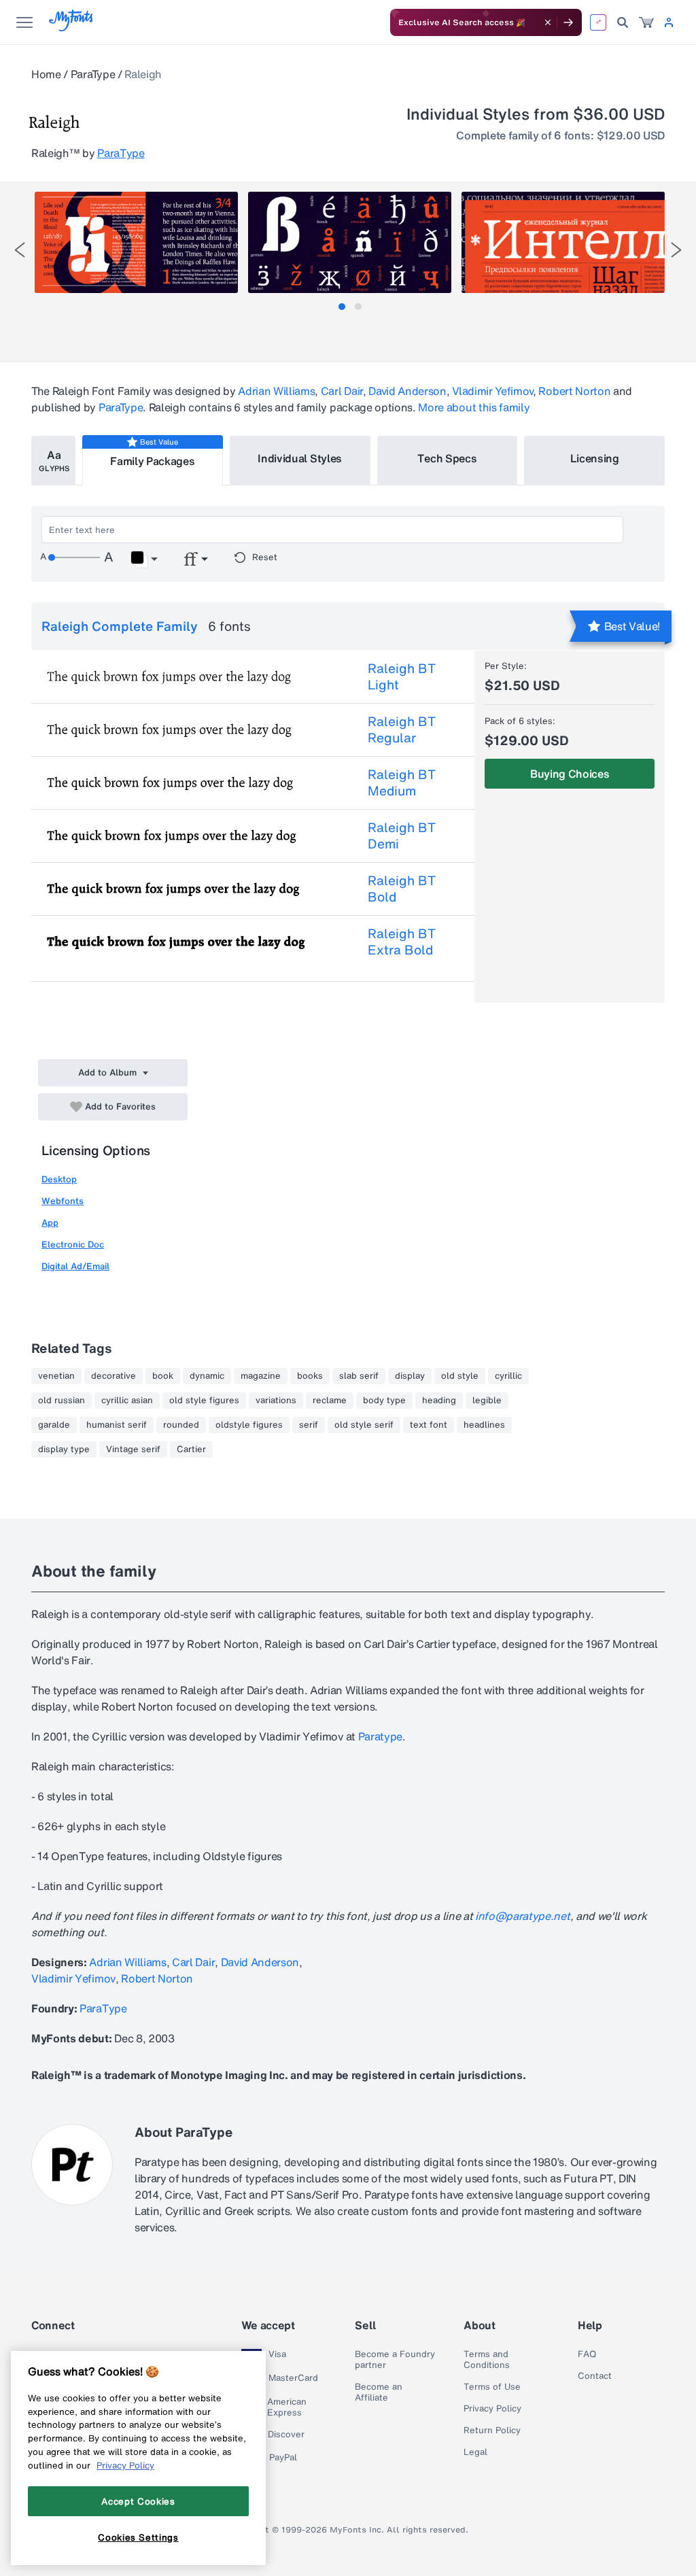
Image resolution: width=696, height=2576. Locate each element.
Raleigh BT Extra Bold (402, 942)
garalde (54, 1425)
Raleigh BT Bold (402, 889)
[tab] (342, 307)
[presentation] (20, 250)
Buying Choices (570, 774)
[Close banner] (548, 22)
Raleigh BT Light (402, 676)
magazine (261, 1376)
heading (439, 1401)
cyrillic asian (127, 1401)
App (50, 1223)
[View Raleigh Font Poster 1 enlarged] (136, 242)
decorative (114, 1376)
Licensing (595, 458)
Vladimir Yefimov (492, 391)
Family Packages (152, 461)
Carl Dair (342, 391)
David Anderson (407, 391)
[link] (646, 22)
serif (309, 1425)
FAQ (587, 2354)
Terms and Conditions (487, 2360)
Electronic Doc (73, 1244)
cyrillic (508, 1376)
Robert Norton (574, 391)
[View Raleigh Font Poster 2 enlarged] (350, 242)
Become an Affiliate (379, 2392)
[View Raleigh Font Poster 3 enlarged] (563, 242)
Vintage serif (133, 1449)
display (410, 1376)
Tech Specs (447, 458)
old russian (62, 1401)
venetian (56, 1376)
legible (487, 1401)
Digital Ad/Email (75, 1266)
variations (276, 1401)
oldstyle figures (249, 1425)
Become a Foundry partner (395, 2360)
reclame (330, 1401)
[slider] (74, 557)
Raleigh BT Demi (402, 836)
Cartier (191, 1449)
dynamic (207, 1376)
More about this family (474, 407)
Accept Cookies (138, 2501)
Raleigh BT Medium (402, 783)
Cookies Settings (138, 2537)
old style (460, 1376)
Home (46, 74)
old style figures (204, 1401)
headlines (484, 1425)
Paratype (380, 1736)
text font (429, 1425)
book (163, 1376)
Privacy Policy (492, 2409)
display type (64, 1449)
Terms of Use (492, 2387)
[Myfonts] (72, 28)
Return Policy (492, 2431)
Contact (595, 2376)
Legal (475, 2452)
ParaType (93, 74)
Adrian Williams (276, 391)
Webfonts (63, 1201)
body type (384, 1401)
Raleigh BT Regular (402, 729)
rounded (181, 1425)
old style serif (364, 1425)
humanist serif (117, 1425)
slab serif (359, 1376)
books (310, 1376)
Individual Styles (300, 458)
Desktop (59, 1179)
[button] (144, 560)
